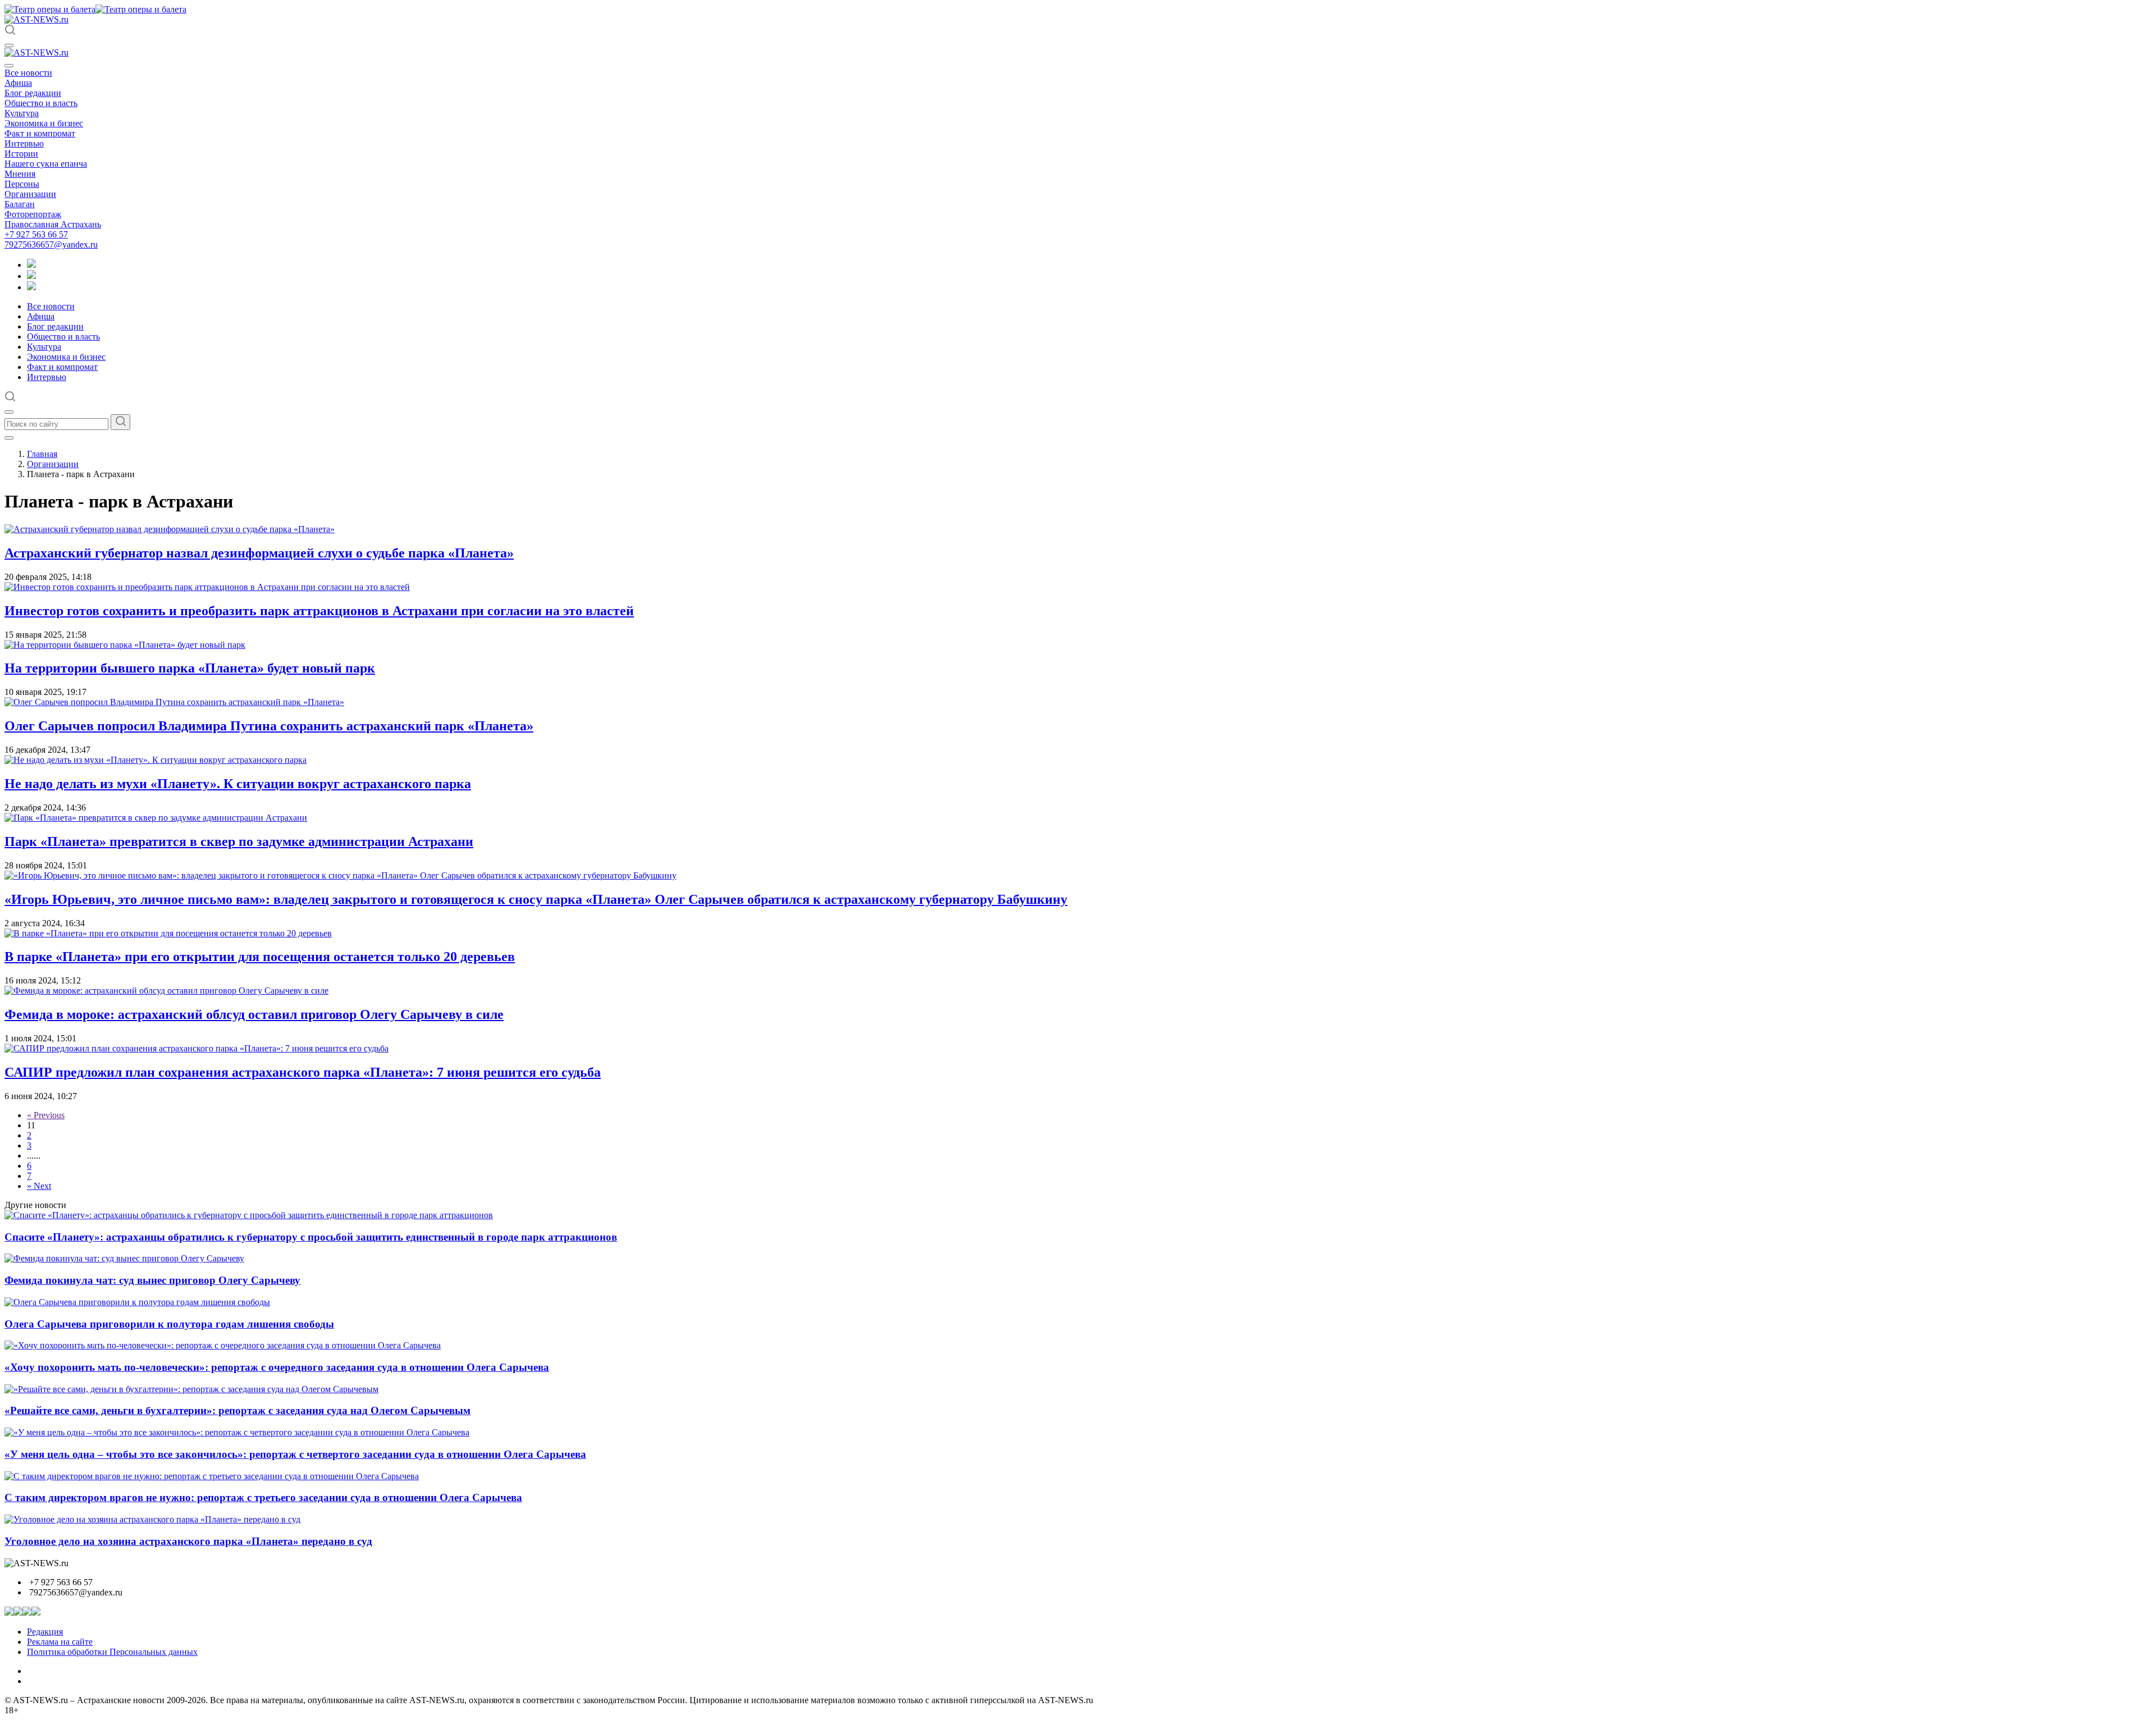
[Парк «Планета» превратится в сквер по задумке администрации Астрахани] (156, 818)
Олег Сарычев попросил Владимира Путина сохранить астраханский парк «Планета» (269, 726)
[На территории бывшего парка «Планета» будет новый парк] (125, 645)
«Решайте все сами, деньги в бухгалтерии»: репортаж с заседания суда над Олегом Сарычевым (237, 1410)
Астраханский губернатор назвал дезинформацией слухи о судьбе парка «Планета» (259, 553)
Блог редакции (33, 93)
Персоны (22, 184)
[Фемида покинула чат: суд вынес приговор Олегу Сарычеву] (124, 1258)
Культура (22, 113)
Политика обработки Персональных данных (112, 1652)
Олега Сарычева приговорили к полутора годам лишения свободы (169, 1324)
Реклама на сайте (60, 1642)
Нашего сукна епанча (46, 164)
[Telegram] (31, 265)
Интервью (24, 143)
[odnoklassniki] (31, 276)
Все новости (28, 73)
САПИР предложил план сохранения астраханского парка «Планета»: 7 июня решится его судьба (303, 1072)
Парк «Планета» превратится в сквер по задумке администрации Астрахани (239, 841)
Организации (30, 194)
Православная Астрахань (53, 224)
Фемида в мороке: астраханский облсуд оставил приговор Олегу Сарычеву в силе (254, 1014)
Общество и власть (41, 103)
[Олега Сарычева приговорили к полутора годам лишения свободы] (137, 1302)
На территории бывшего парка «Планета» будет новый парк (190, 668)
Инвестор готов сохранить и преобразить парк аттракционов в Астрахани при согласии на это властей (319, 611)
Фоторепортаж (33, 214)
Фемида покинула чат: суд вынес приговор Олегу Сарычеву (152, 1280)
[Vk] (31, 287)
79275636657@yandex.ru (51, 244)
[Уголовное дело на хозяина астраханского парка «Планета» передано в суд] (152, 1519)
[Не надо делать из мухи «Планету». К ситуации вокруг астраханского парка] (156, 760)
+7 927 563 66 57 (36, 234)
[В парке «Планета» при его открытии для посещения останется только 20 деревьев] (168, 933)
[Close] (9, 66)
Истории (21, 154)
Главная (42, 454)
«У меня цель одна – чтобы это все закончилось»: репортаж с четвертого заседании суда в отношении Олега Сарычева (295, 1454)
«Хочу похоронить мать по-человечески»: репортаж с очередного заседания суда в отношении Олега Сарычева (277, 1367)
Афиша (18, 83)
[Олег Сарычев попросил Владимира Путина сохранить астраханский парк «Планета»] (174, 702)
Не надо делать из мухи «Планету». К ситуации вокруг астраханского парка (238, 784)
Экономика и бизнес (44, 123)
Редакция (45, 1632)
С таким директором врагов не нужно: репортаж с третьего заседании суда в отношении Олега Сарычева (263, 1497)
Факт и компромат (40, 133)
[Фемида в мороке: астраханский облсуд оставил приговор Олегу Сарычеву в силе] (166, 991)
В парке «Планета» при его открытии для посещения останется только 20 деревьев (260, 957)
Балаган (20, 204)
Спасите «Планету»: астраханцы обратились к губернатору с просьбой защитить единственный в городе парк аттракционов (311, 1237)
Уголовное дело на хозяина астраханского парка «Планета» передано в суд (188, 1541)
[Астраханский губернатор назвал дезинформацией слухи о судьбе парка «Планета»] (170, 529)
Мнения (20, 174)
